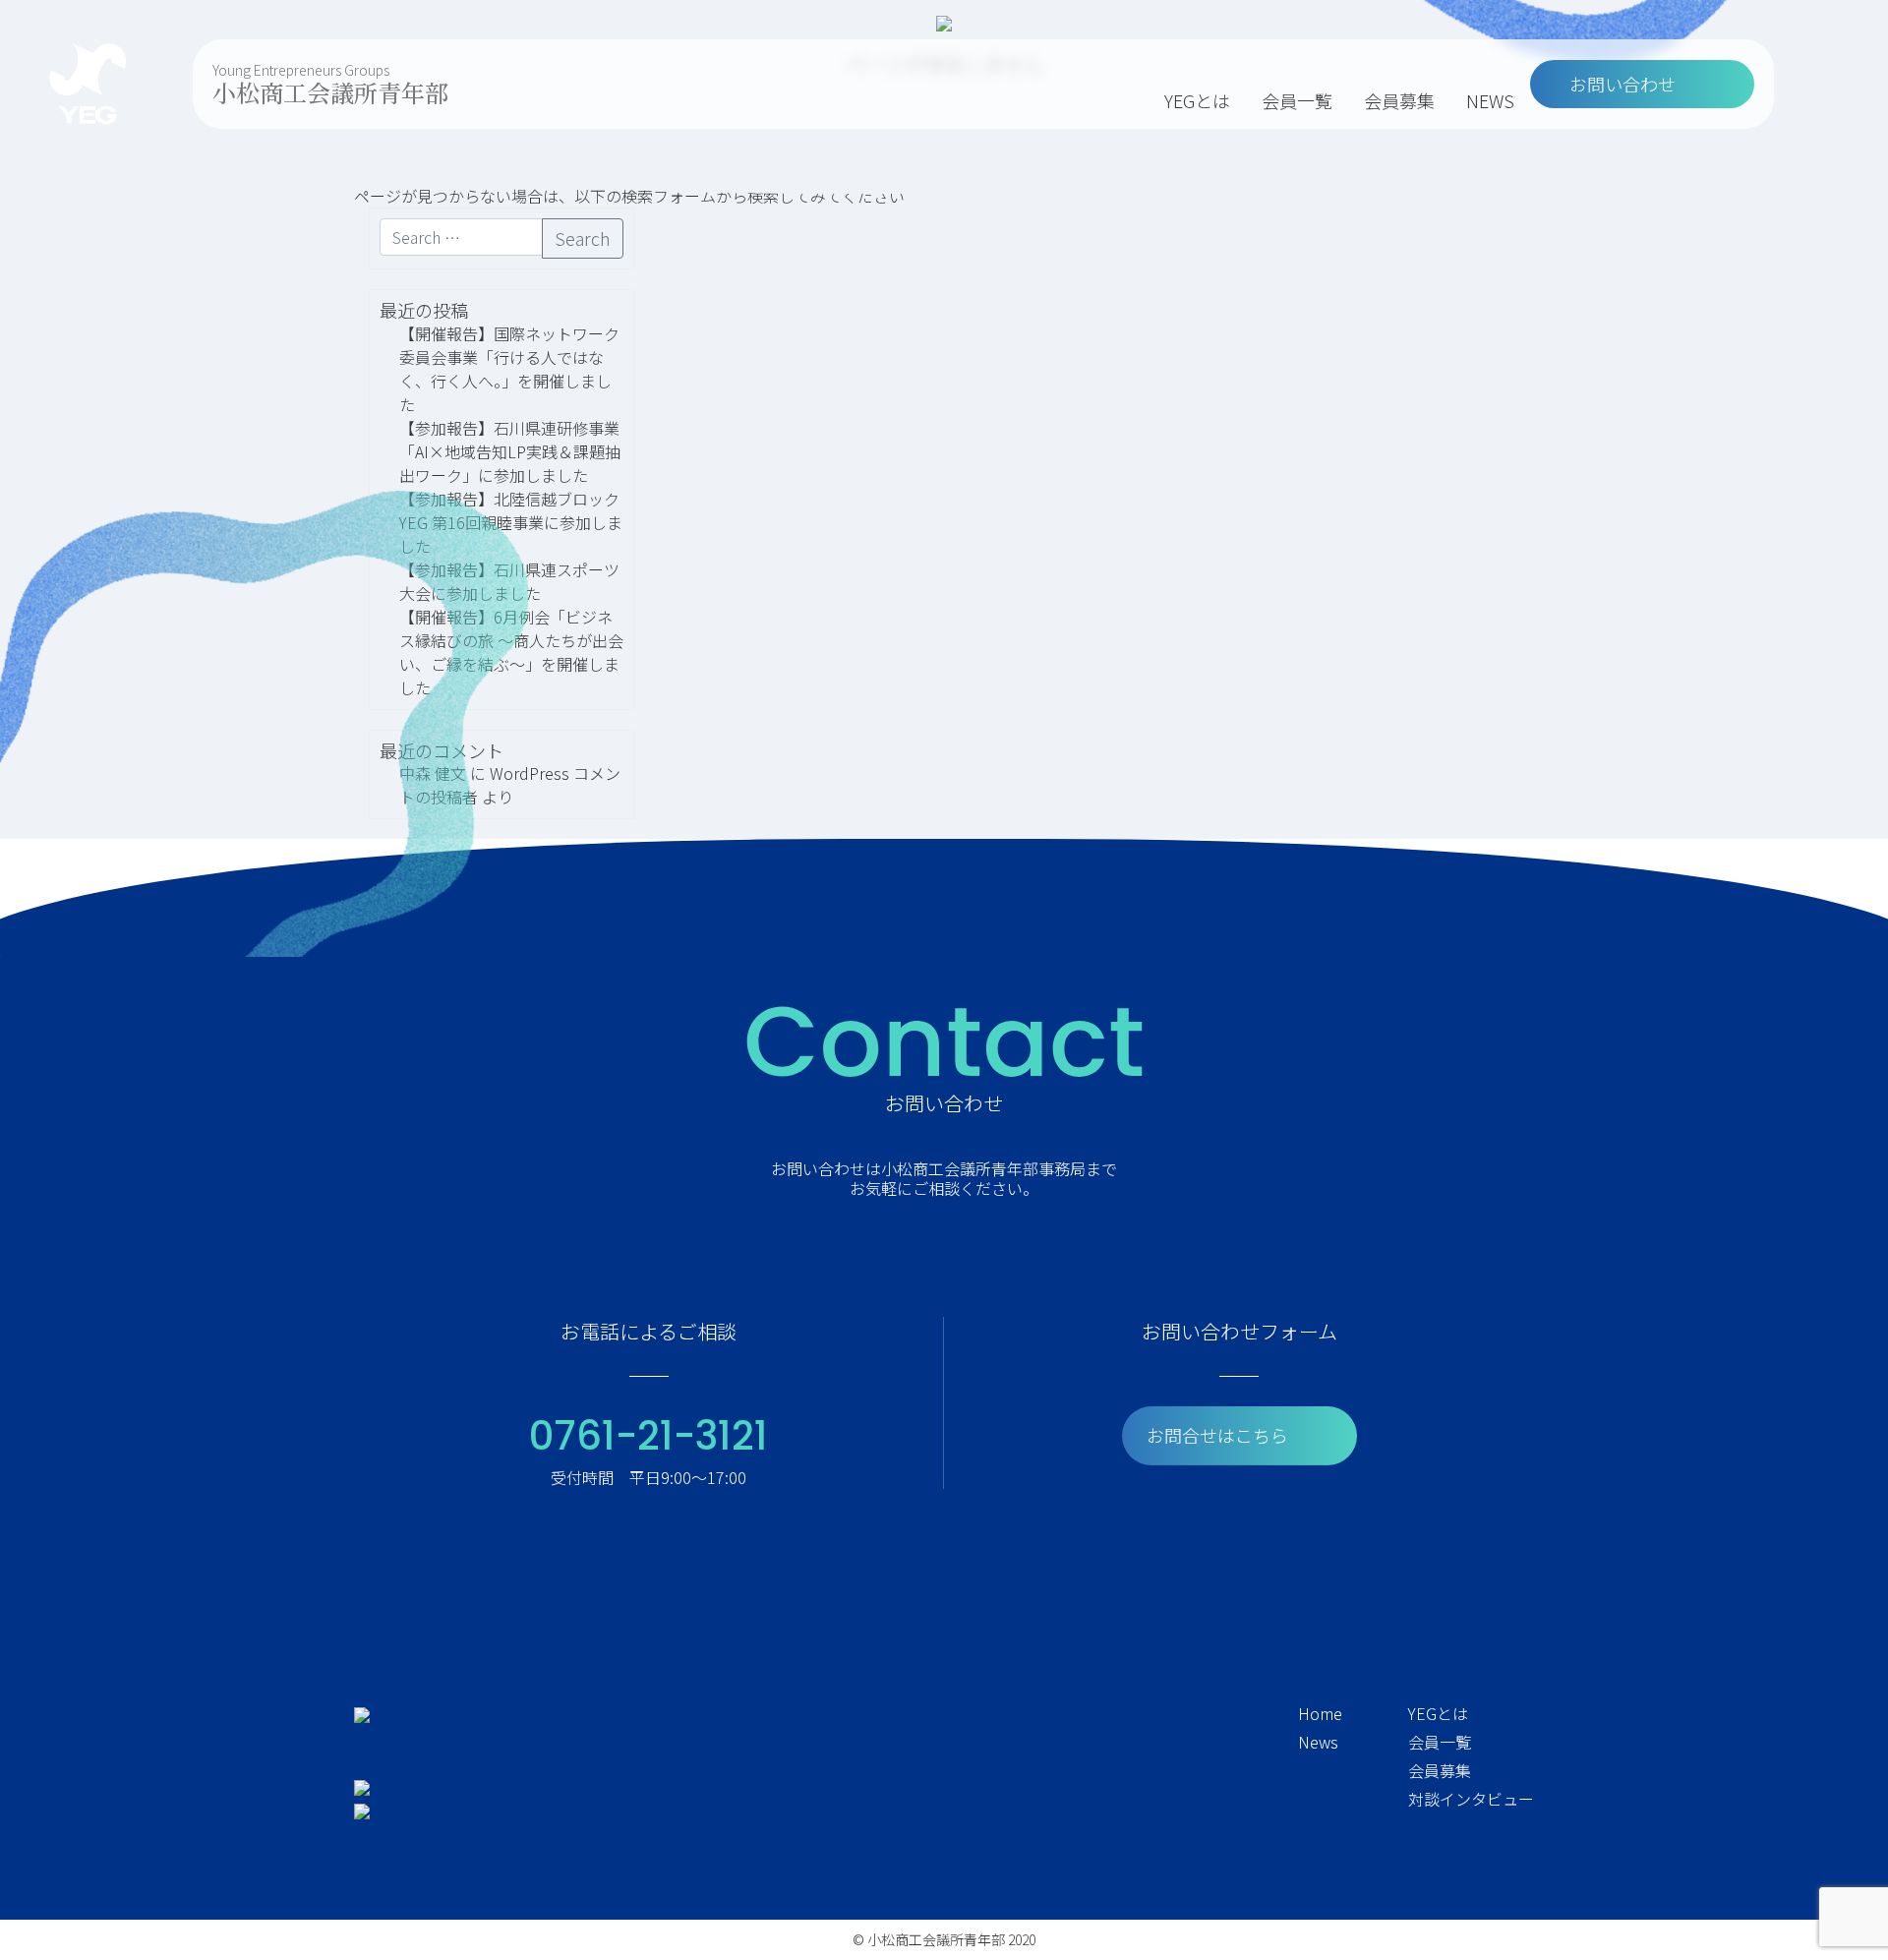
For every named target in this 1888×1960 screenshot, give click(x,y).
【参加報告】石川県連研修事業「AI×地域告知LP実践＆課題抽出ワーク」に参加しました (510, 451)
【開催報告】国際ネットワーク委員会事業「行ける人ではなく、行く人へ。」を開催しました (509, 369)
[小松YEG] (362, 1713)
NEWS (1490, 100)
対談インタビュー (1471, 1799)
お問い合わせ (1622, 84)
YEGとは (1197, 100)
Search (583, 238)
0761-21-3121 (649, 1436)
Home (1320, 1713)
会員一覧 (1297, 100)
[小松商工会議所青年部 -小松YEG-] (88, 84)
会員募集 (1399, 100)
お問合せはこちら (1217, 1435)
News (1318, 1742)
